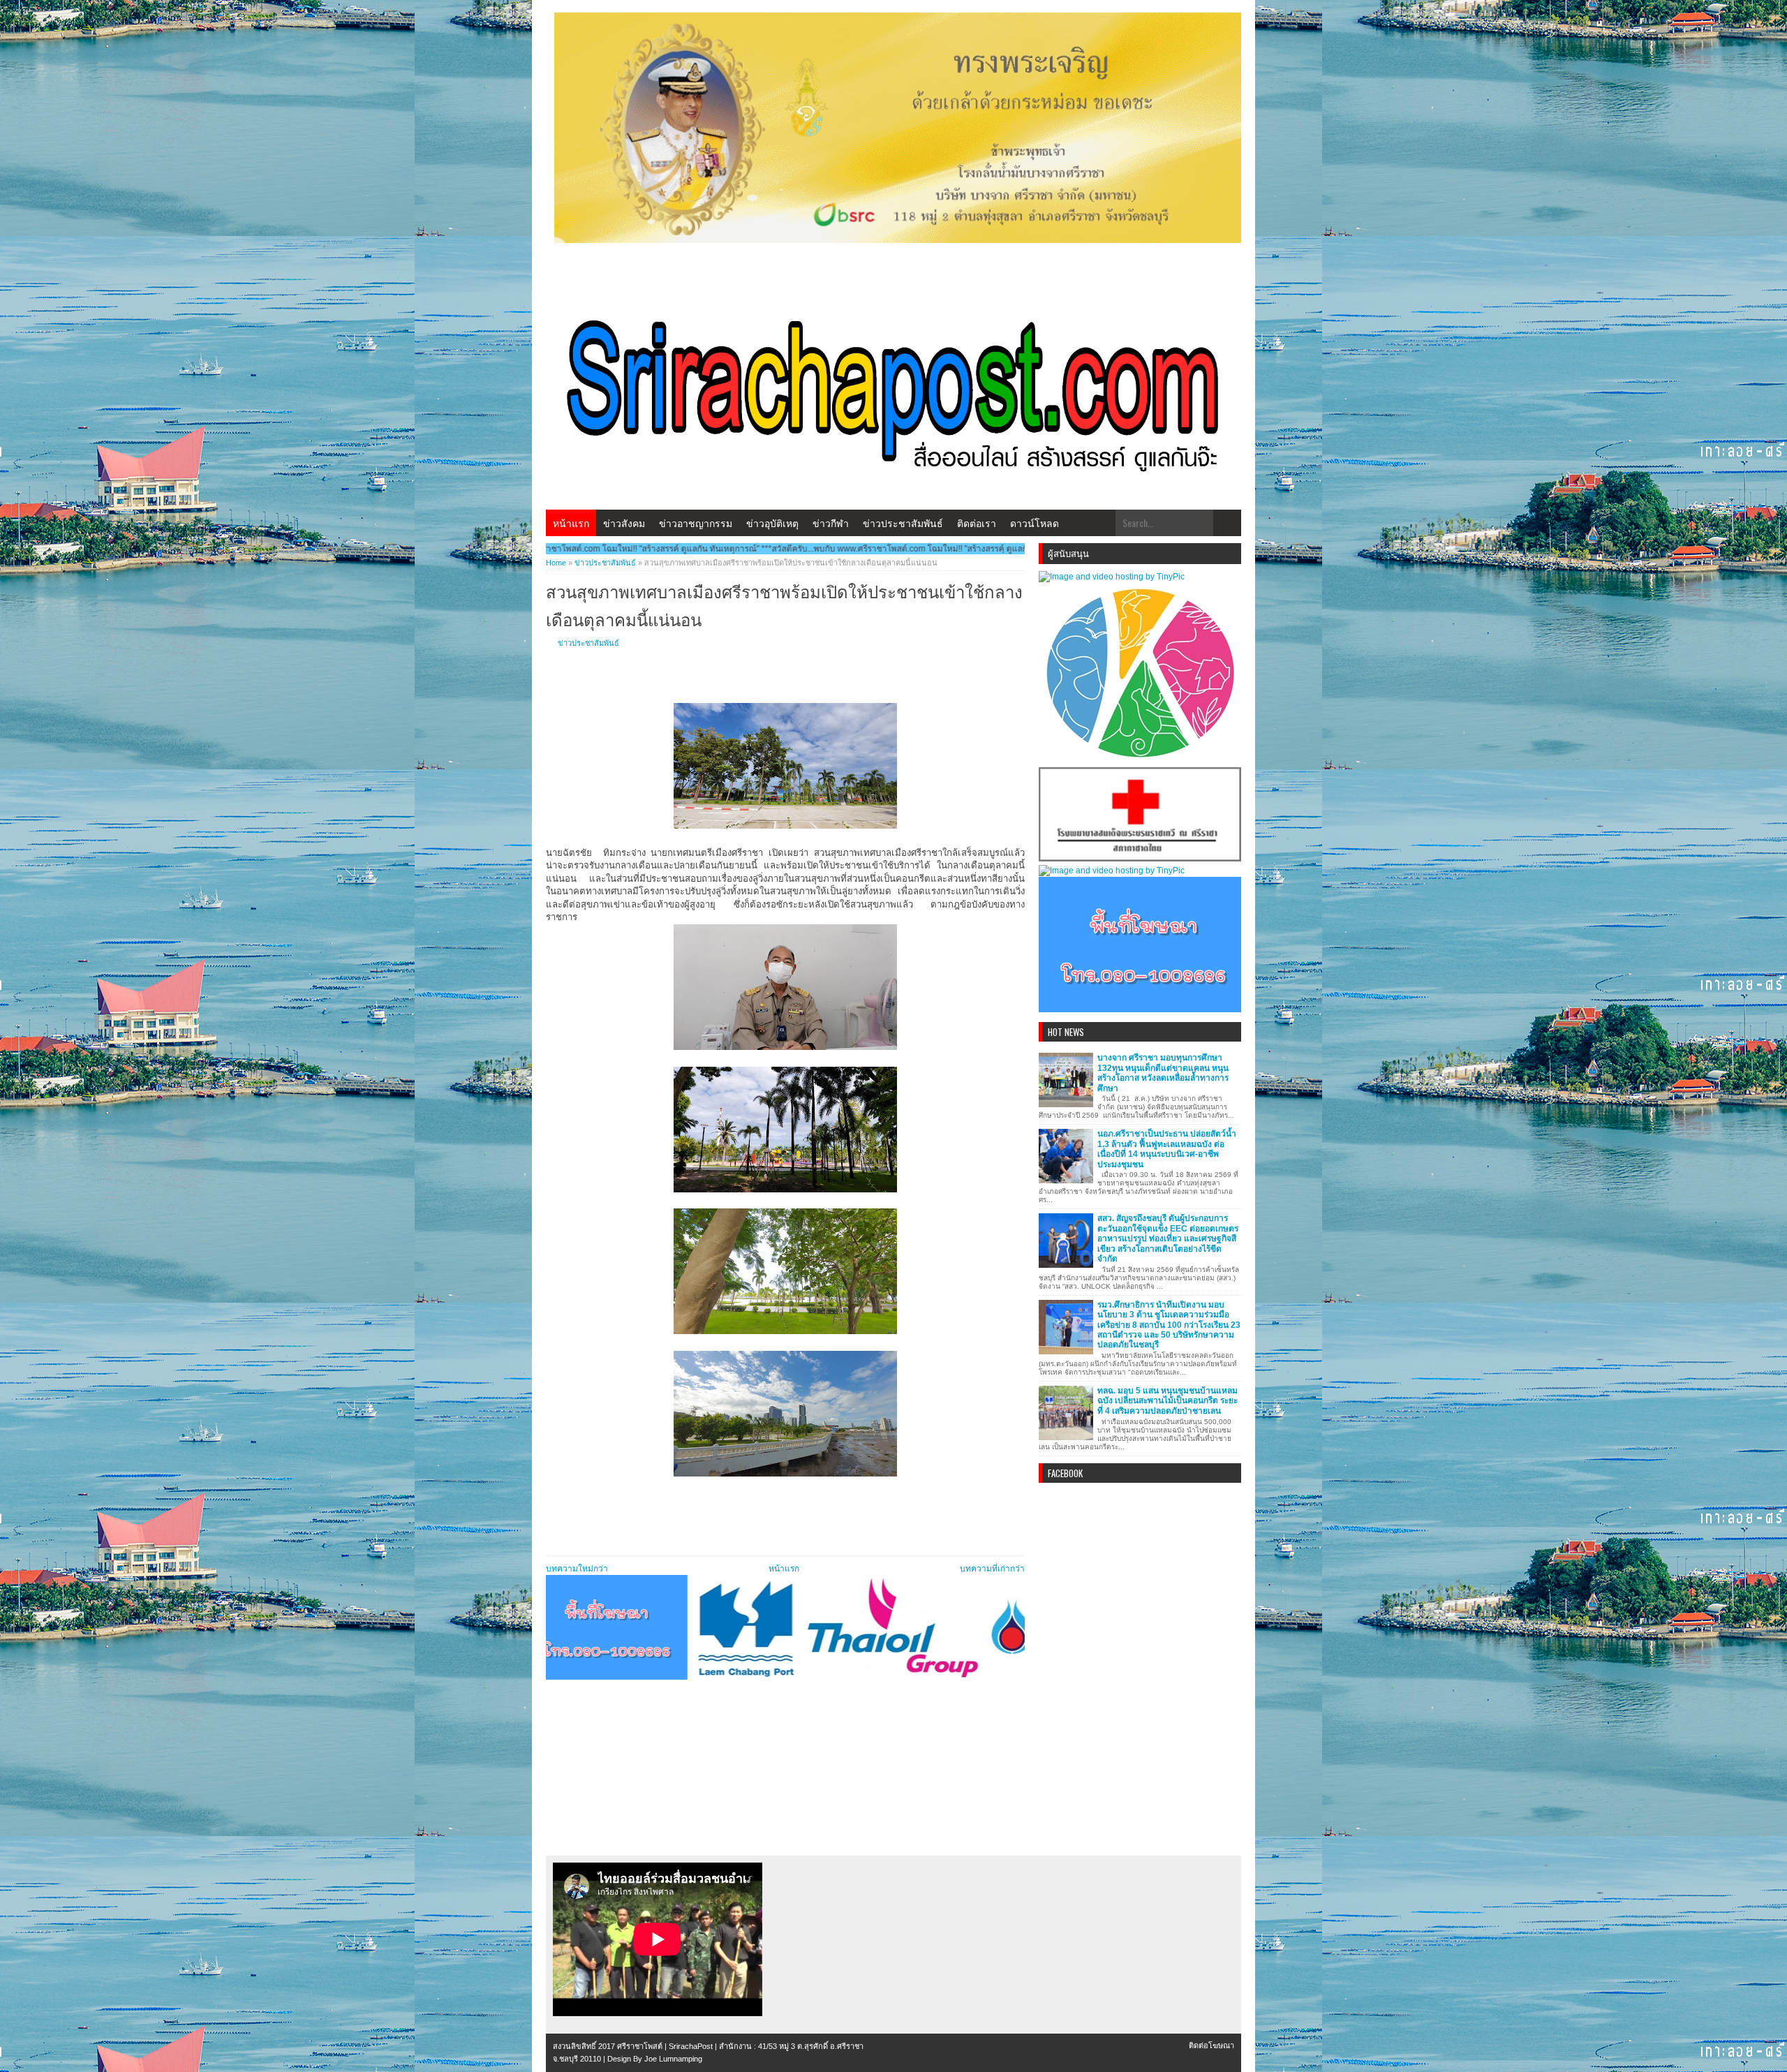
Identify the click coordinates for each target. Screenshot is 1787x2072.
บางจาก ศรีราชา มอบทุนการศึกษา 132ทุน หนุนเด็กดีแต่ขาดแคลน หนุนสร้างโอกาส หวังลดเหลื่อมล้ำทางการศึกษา (1163, 1073)
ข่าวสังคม (624, 523)
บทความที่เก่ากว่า (992, 1569)
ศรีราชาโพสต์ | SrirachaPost (665, 2046)
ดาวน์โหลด (1035, 523)
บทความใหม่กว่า (577, 1569)
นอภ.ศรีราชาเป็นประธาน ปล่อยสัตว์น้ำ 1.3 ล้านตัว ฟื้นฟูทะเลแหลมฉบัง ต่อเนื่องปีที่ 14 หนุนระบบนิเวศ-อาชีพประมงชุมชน (1167, 1149)
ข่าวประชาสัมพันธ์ (903, 523)
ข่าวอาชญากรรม (696, 523)
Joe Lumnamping (673, 2059)
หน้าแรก (571, 523)
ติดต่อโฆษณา (1211, 2045)
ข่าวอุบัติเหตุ (772, 523)
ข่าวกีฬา (831, 523)
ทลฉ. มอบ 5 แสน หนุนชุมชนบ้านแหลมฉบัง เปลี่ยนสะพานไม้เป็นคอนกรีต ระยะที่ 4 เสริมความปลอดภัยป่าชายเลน (1167, 1401)
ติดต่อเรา (977, 523)
